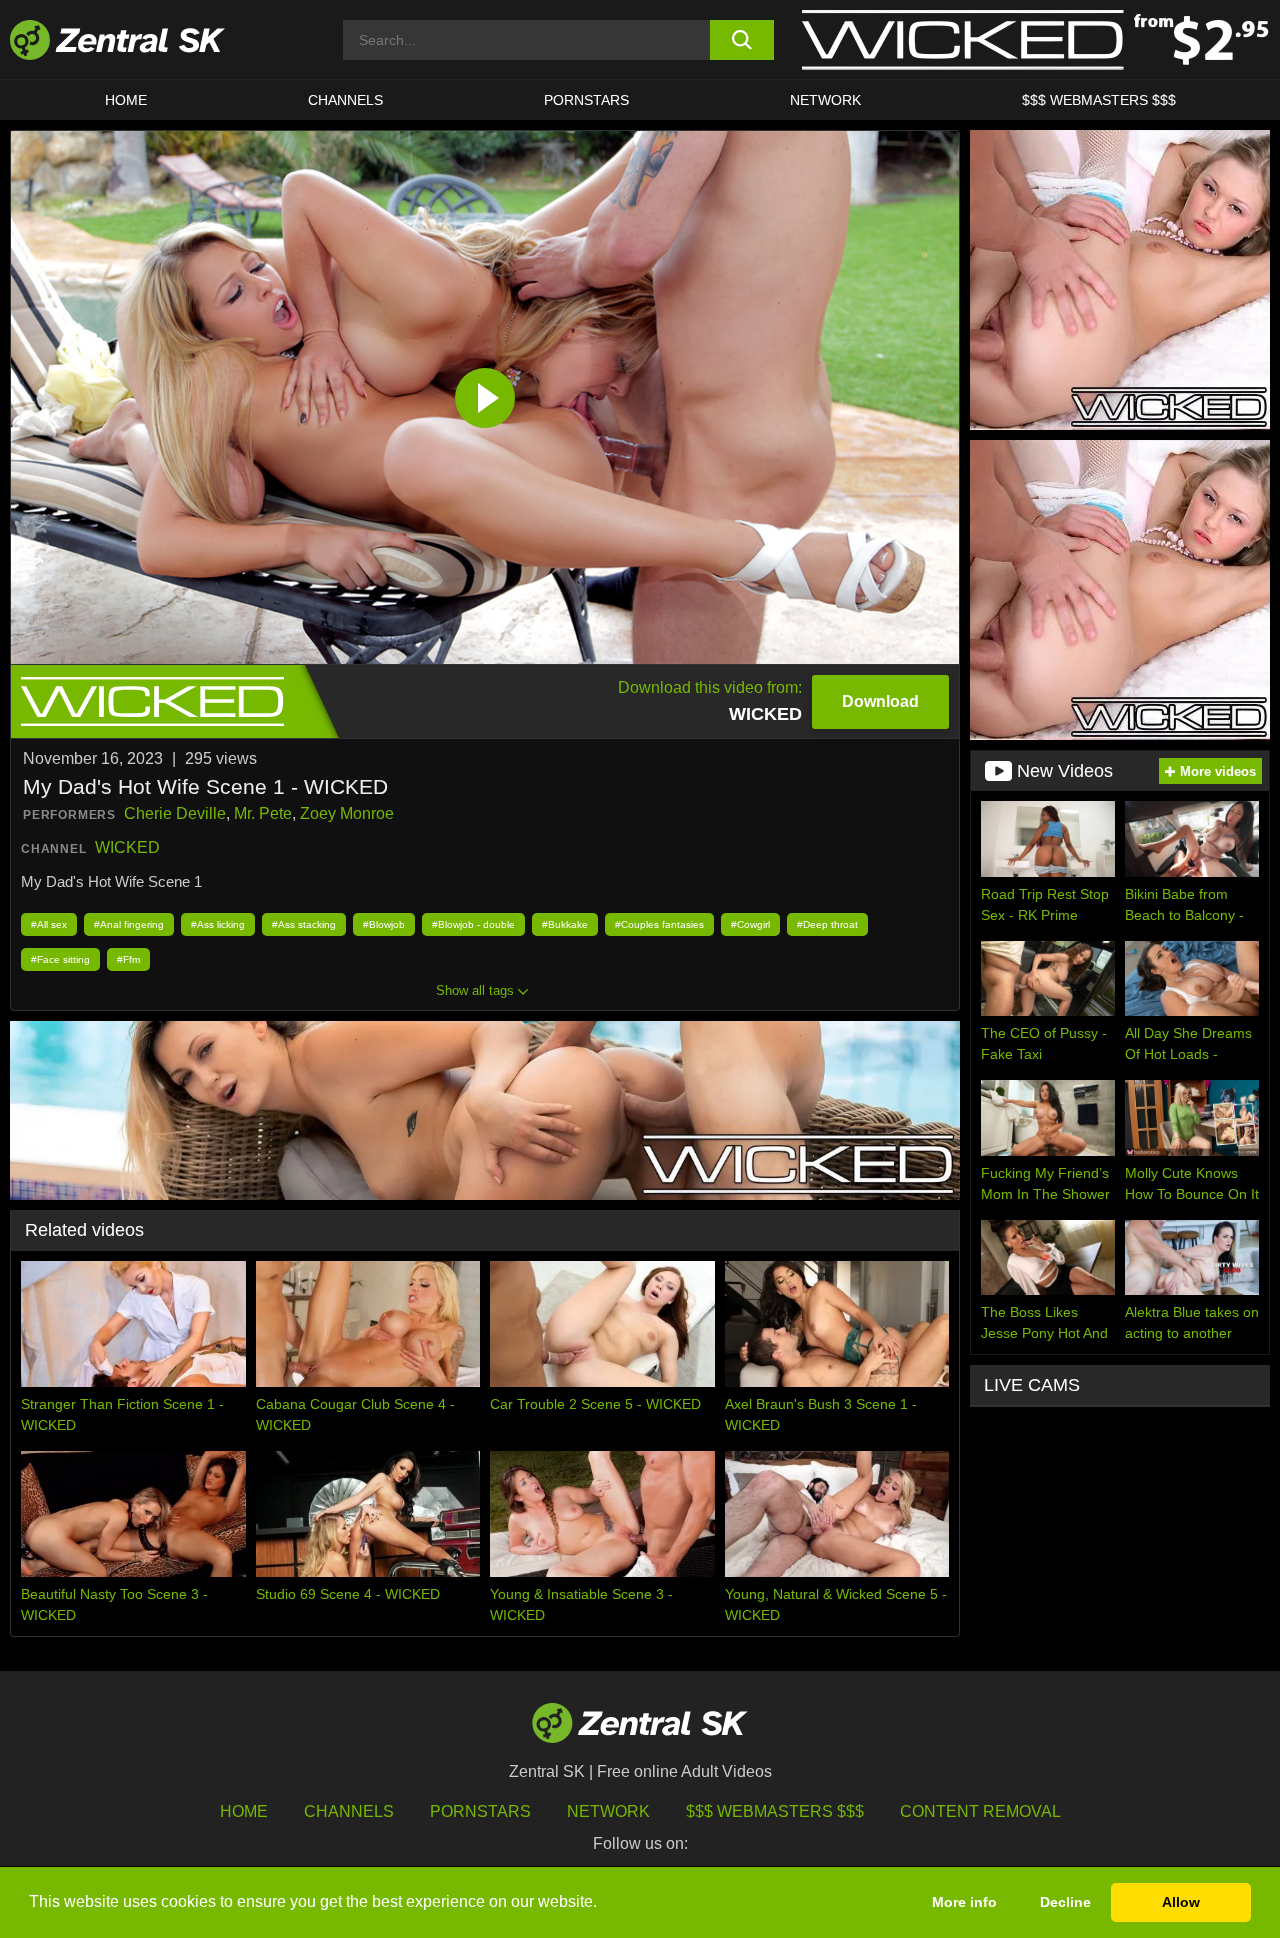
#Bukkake (565, 924)
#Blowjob (384, 924)
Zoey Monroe (347, 813)
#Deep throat (827, 924)
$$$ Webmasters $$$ (1099, 100)
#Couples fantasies (659, 924)
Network (825, 100)
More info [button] (964, 1902)
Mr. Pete (263, 813)
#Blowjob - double (473, 924)
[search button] (742, 40)
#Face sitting (60, 959)
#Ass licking (218, 924)
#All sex (49, 924)
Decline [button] (1065, 1902)
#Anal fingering (129, 924)
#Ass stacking (304, 924)
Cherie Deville (175, 813)
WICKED (127, 847)
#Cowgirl (750, 924)
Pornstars (586, 100)
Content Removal (980, 1811)
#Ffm (128, 959)
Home (126, 100)
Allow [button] (1181, 1902)
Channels (345, 100)
